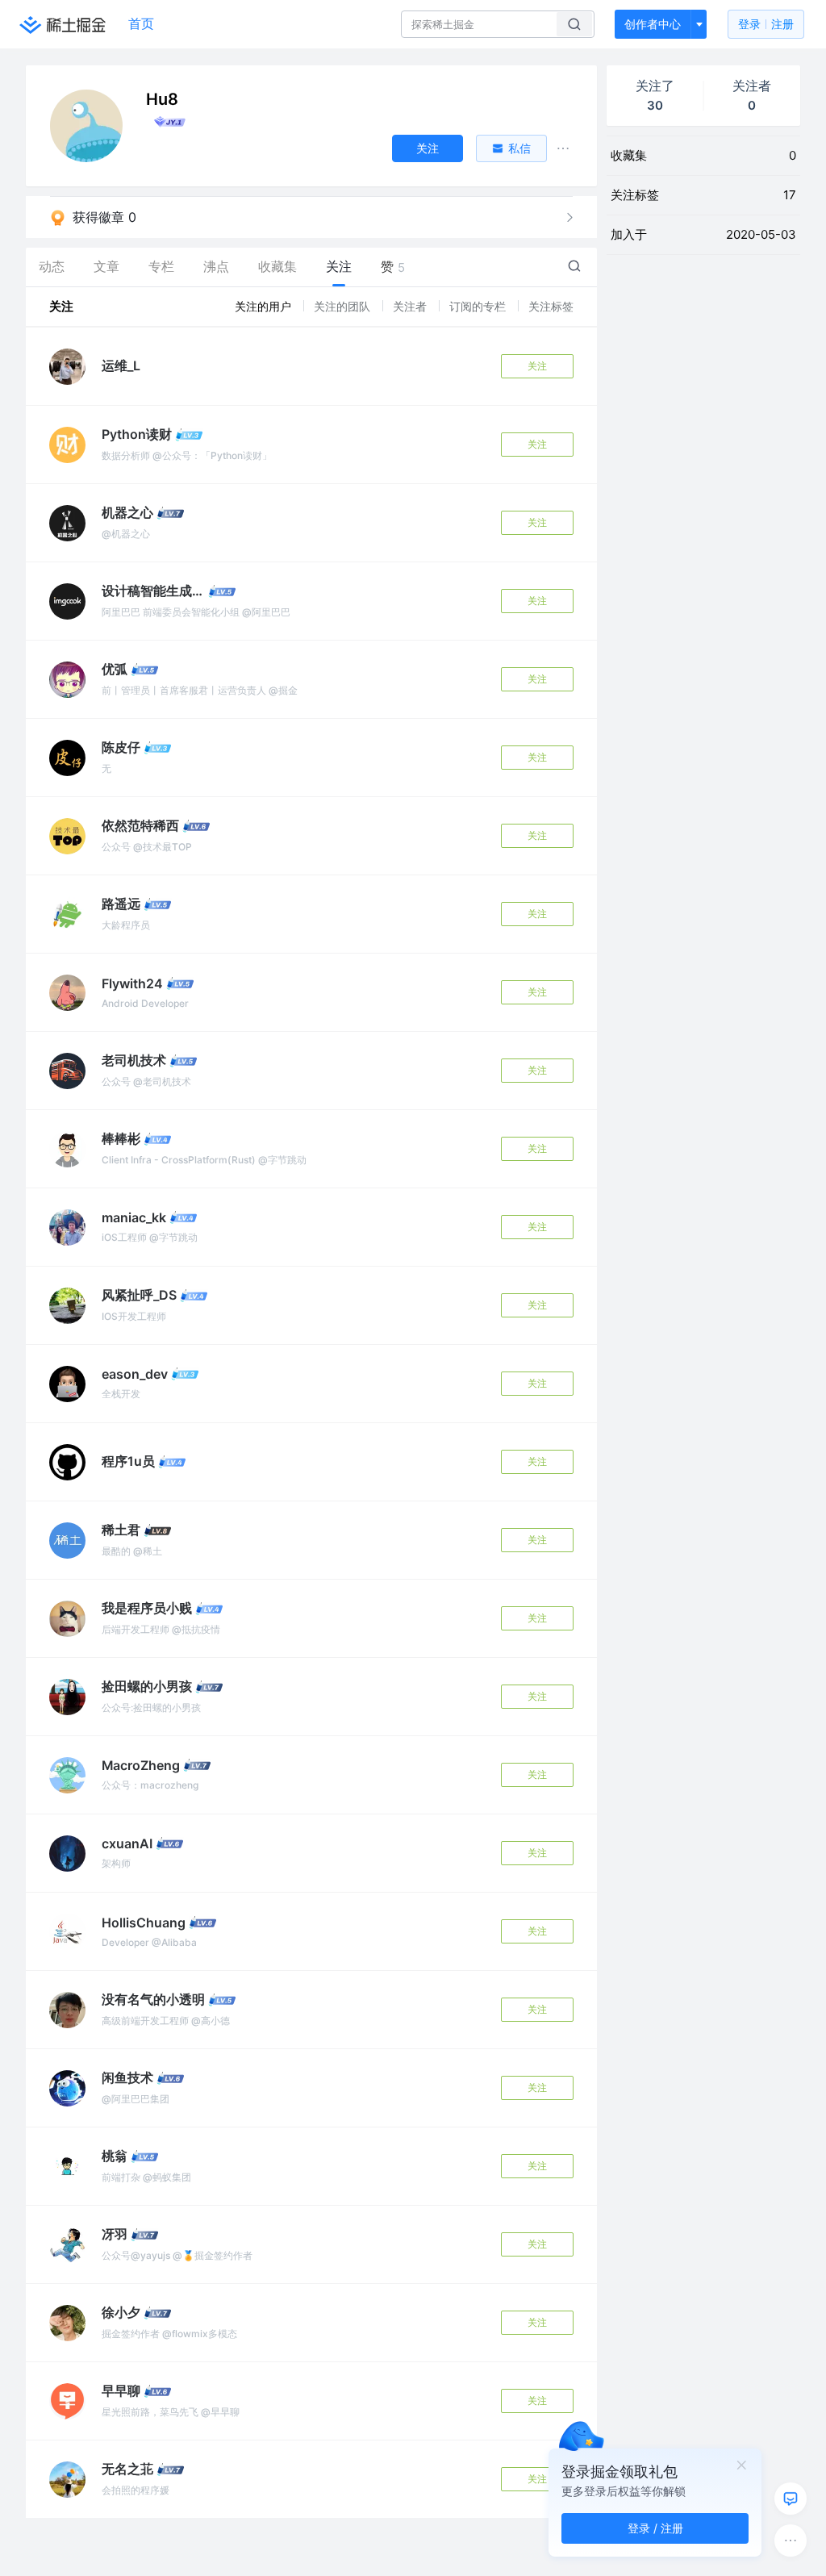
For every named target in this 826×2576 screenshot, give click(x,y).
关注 (537, 366)
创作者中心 (653, 24)
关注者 (411, 306)
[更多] (791, 2541)
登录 (766, 24)
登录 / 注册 (655, 2528)
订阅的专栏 (479, 306)
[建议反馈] (791, 2499)
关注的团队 (344, 306)
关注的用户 (265, 306)
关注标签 (551, 306)
